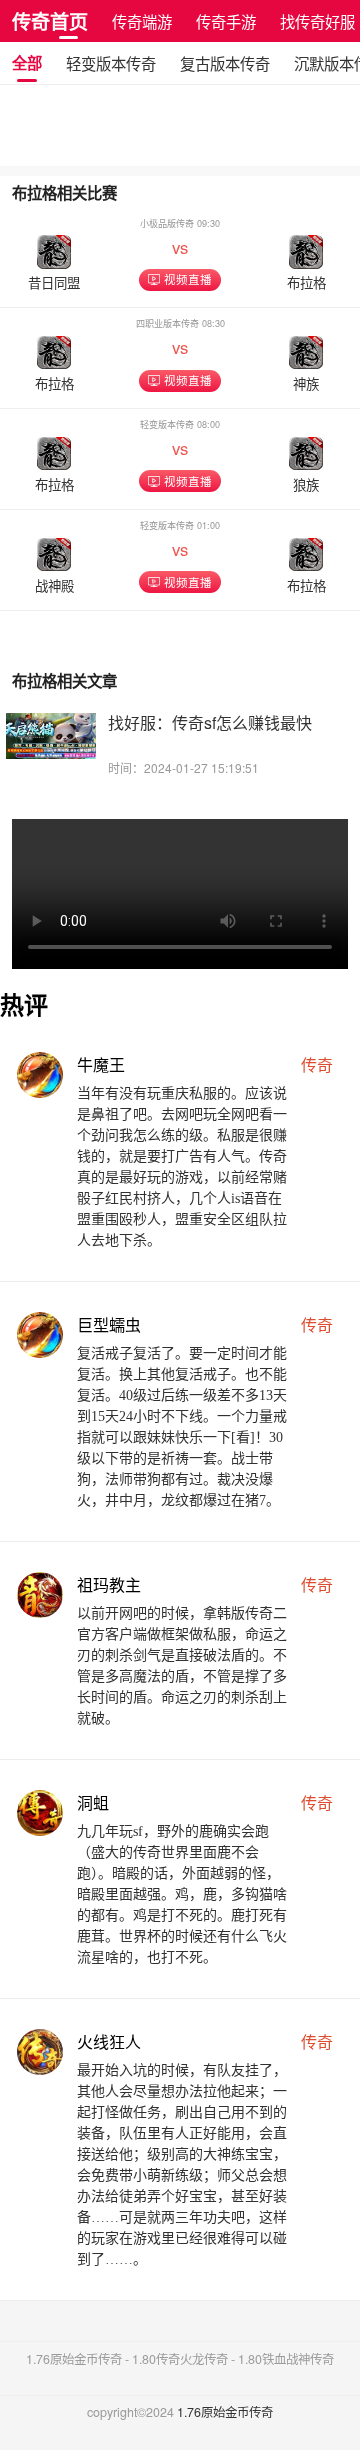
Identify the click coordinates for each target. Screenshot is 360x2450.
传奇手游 (226, 21)
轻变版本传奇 (111, 63)
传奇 (317, 1064)
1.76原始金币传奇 (225, 2412)
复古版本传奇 (225, 63)
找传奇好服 (317, 21)
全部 (27, 63)
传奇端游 (142, 21)
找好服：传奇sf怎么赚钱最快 (210, 722)
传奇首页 (50, 21)
